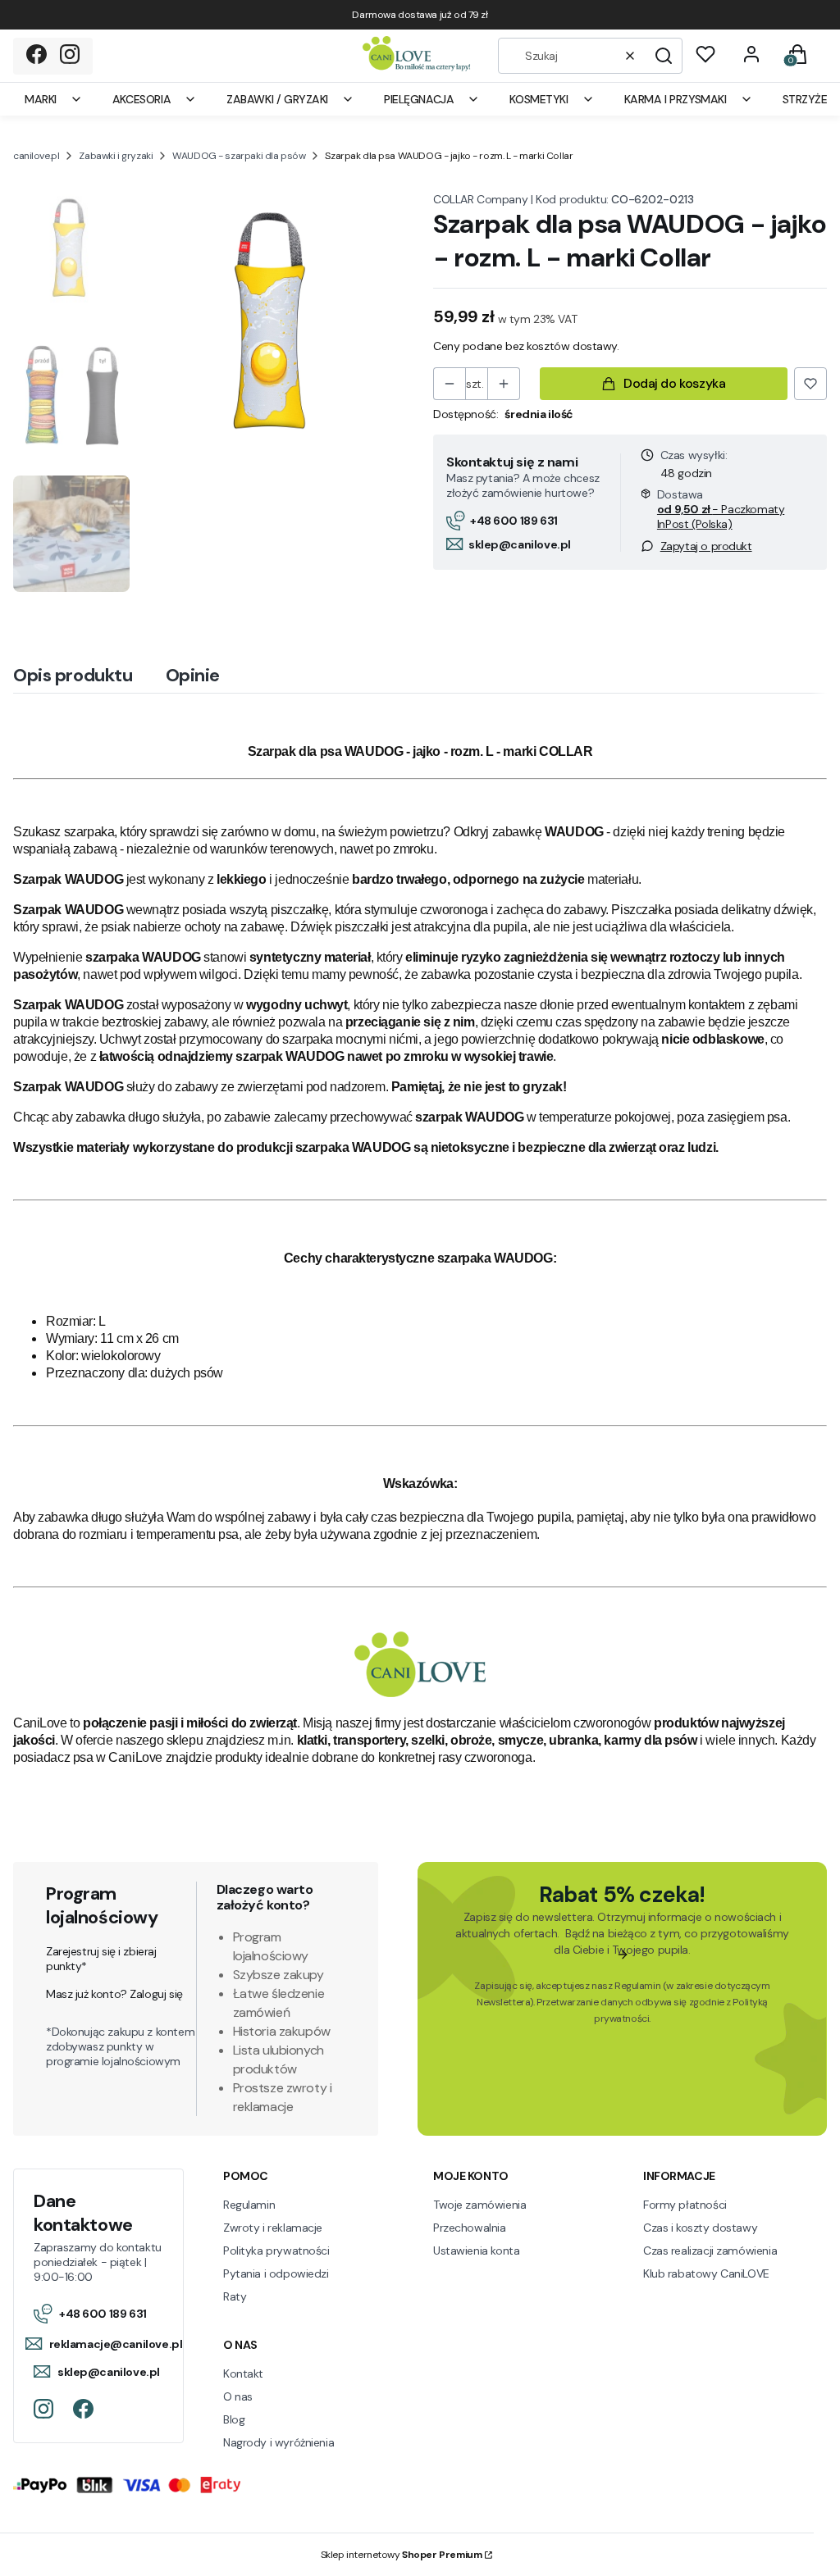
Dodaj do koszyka (674, 383)
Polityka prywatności (276, 2251)
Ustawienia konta (476, 2251)
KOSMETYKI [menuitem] (539, 99)
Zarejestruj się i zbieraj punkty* (101, 1959)
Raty (235, 2296)
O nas (238, 2396)
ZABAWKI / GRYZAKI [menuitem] (277, 99)
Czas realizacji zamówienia (710, 2251)
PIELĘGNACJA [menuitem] (419, 99)
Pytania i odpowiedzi (276, 2273)
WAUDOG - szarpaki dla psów (239, 156)
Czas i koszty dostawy (700, 2228)
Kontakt (243, 2373)
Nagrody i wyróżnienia (278, 2442)
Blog (234, 2419)
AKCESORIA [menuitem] (142, 99)
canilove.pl (36, 156)
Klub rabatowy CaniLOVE (706, 2273)
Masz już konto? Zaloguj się (114, 1994)
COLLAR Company (480, 199)
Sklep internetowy (402, 2555)
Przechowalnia (470, 2228)
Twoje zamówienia (479, 2205)
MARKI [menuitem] (41, 99)
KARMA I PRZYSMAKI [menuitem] (676, 99)
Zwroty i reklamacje (273, 2228)
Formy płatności (685, 2205)
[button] (664, 56)
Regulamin (637, 1986)
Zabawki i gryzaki (116, 156)
